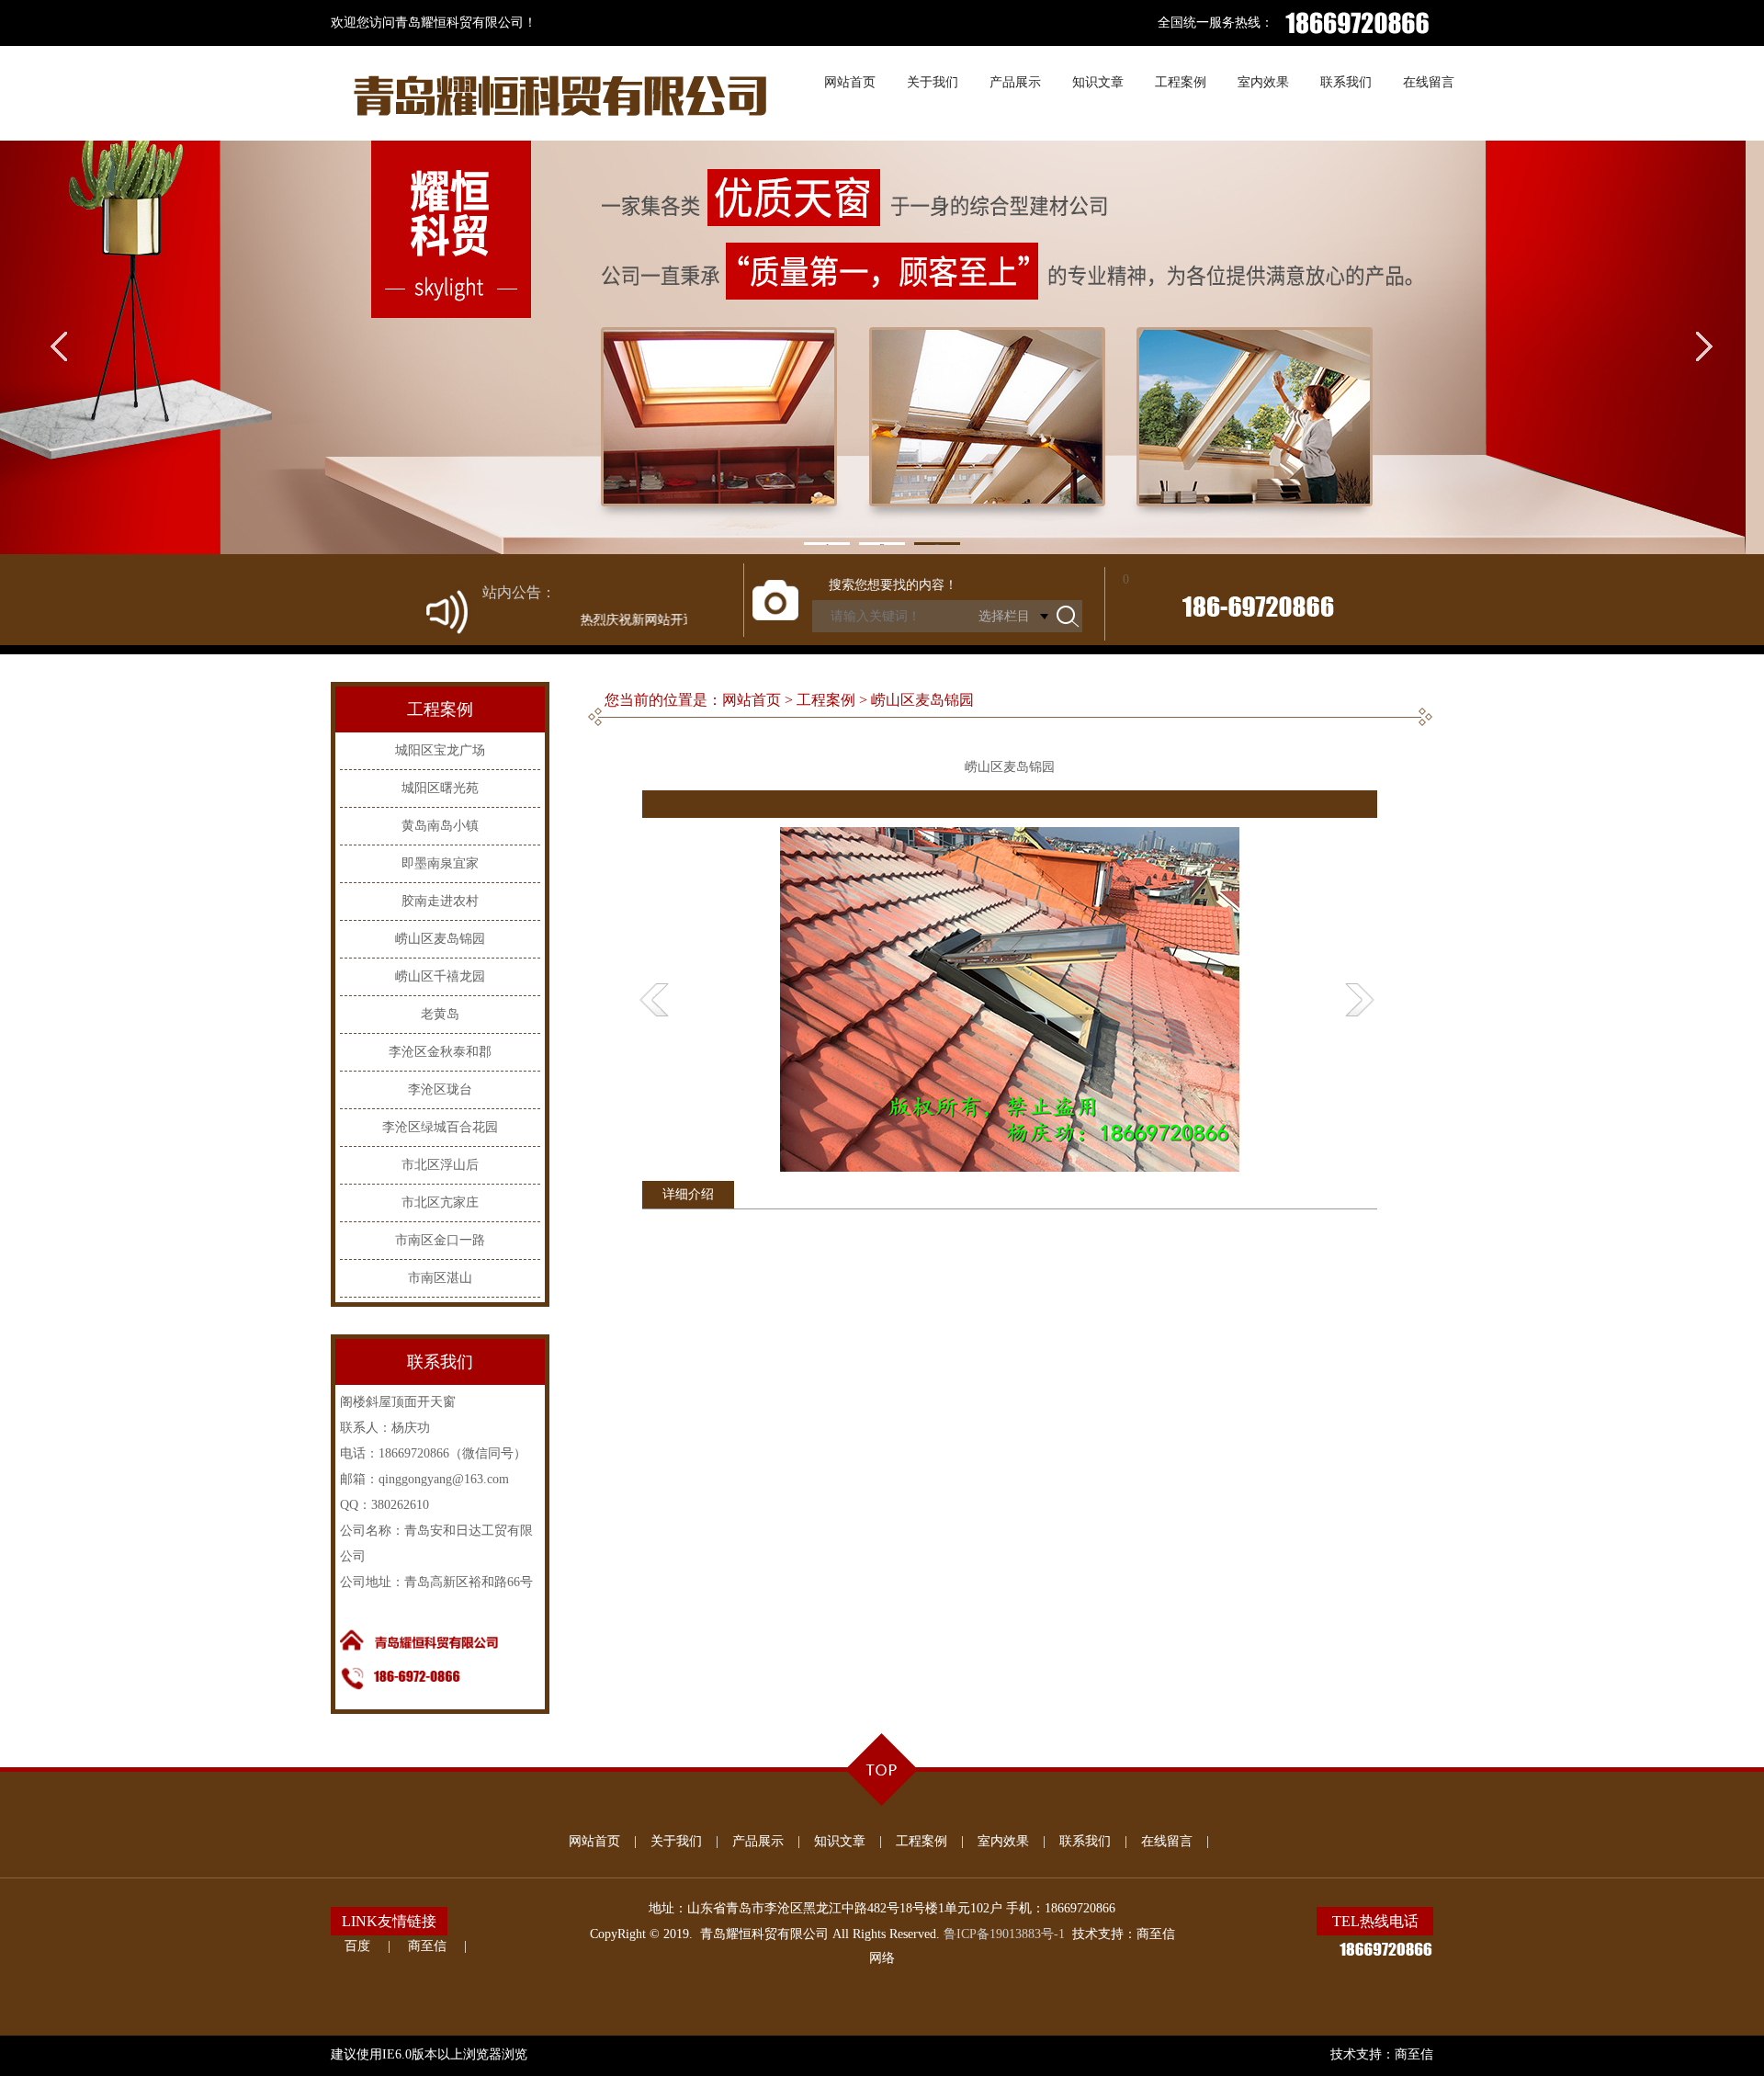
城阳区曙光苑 (440, 788)
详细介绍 (688, 1194)
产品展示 (758, 1841)
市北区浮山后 (440, 1165)
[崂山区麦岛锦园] (1010, 1168)
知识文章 (840, 1841)
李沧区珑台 (440, 1089)
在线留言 (1167, 1841)
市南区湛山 (440, 1278)
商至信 (427, 1946)
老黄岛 (440, 1014)
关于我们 (676, 1841)
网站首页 (594, 1841)
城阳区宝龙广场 (440, 750)
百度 (357, 1946)
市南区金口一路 (440, 1240)
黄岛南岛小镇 (440, 826)
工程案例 (922, 1841)
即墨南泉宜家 (440, 863)
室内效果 (1003, 1841)
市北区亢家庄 (440, 1202)
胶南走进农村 (440, 901)
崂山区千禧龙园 (440, 976)
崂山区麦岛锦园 (440, 939)
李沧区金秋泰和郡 (440, 1052)
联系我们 (1085, 1841)
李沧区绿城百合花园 (440, 1127)
